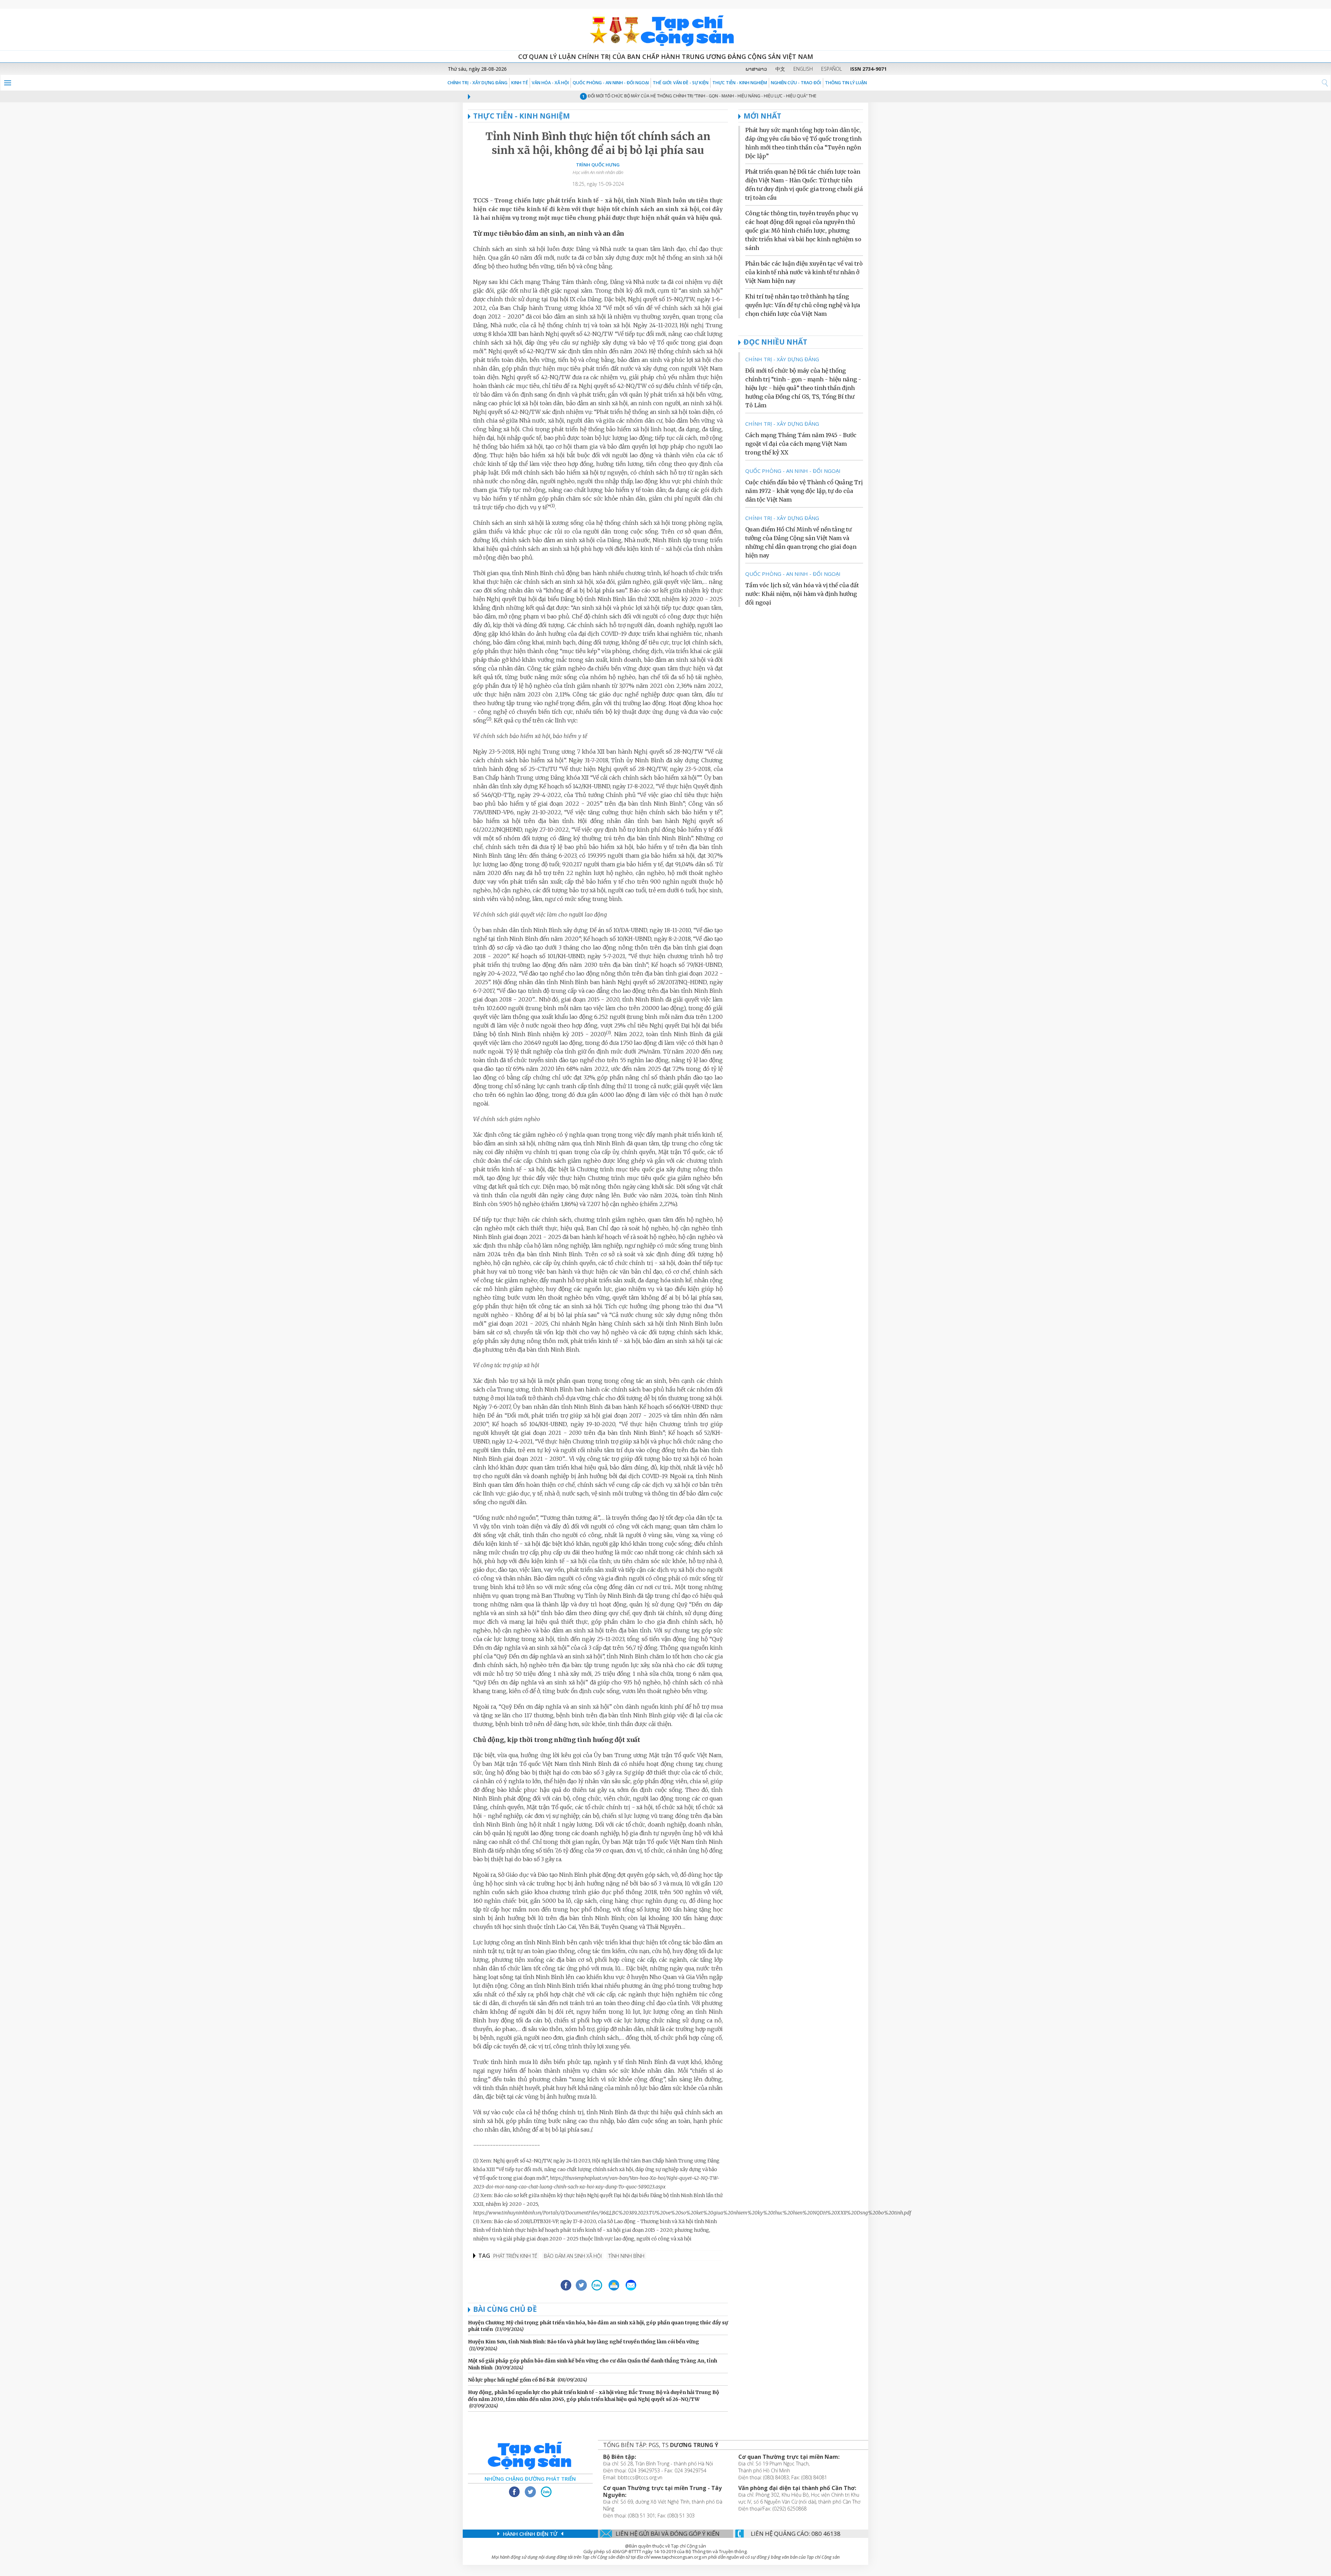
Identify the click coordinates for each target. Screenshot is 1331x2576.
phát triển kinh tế (515, 2256)
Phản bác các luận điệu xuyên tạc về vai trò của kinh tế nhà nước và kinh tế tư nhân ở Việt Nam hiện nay (804, 272)
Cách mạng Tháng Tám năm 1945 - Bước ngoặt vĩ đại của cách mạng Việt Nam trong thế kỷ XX (801, 444)
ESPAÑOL (832, 69)
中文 (780, 69)
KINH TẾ (520, 83)
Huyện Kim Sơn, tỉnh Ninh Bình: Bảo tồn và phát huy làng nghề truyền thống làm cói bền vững (584, 2342)
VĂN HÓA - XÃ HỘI (550, 83)
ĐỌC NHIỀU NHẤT (775, 342)
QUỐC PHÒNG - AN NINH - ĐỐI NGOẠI (611, 83)
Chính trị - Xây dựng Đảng (477, 83)
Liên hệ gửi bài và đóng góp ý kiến (668, 2534)
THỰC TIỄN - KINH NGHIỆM (740, 83)
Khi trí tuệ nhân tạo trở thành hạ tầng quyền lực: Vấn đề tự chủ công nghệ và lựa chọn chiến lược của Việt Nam (803, 305)
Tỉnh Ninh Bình (626, 2256)
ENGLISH (803, 69)
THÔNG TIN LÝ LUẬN (846, 83)
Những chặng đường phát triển (530, 2479)
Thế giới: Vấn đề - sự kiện (681, 83)
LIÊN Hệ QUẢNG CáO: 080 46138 (796, 2534)
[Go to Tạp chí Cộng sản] (665, 29)
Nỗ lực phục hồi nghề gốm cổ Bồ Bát (512, 2380)
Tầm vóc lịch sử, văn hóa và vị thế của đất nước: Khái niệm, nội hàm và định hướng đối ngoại (802, 594)
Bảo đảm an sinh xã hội (573, 2256)
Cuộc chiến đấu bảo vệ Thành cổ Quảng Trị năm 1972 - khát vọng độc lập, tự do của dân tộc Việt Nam (804, 491)
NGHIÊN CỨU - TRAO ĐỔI (796, 83)
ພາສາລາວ (756, 69)
